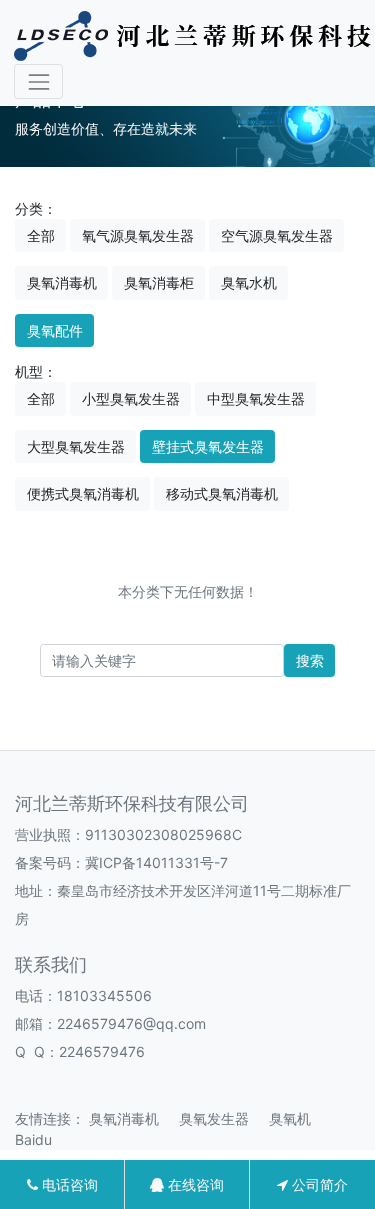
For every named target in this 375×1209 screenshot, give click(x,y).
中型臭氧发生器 (256, 398)
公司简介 (318, 1184)
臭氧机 (298, 1118)
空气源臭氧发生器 (277, 235)
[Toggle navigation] (38, 81)
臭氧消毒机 (62, 282)
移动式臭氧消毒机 (222, 493)
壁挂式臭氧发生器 (208, 446)
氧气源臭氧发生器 (138, 235)
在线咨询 (194, 1184)
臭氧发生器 (222, 1118)
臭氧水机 (249, 282)
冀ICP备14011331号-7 (156, 862)
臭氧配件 (55, 330)
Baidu (41, 1139)
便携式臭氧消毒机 (83, 493)
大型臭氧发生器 (76, 446)
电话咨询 (68, 1184)
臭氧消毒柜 (159, 282)
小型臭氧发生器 (131, 398)
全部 (41, 235)
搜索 (310, 660)
